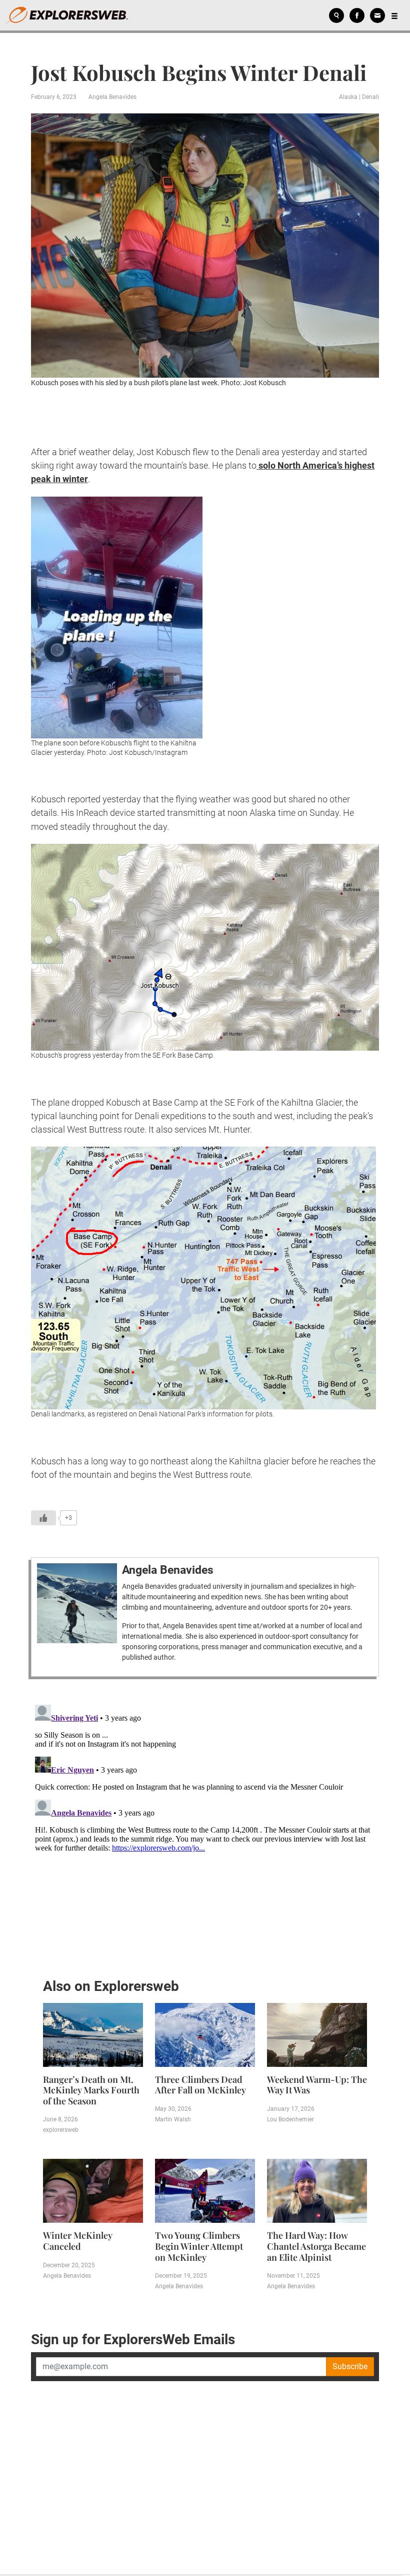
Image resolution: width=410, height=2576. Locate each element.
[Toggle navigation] (394, 15)
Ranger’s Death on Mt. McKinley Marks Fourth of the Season (91, 2090)
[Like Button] (43, 1518)
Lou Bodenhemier (290, 2119)
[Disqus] (205, 1826)
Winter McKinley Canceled (77, 2241)
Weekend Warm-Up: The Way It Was (317, 2085)
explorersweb (61, 2130)
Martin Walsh (173, 2119)
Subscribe (350, 2366)
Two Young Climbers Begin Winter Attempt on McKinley (199, 2246)
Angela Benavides (112, 97)
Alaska (348, 97)
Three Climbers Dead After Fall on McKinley (200, 2085)
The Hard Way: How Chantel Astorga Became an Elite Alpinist (316, 2246)
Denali (370, 97)
